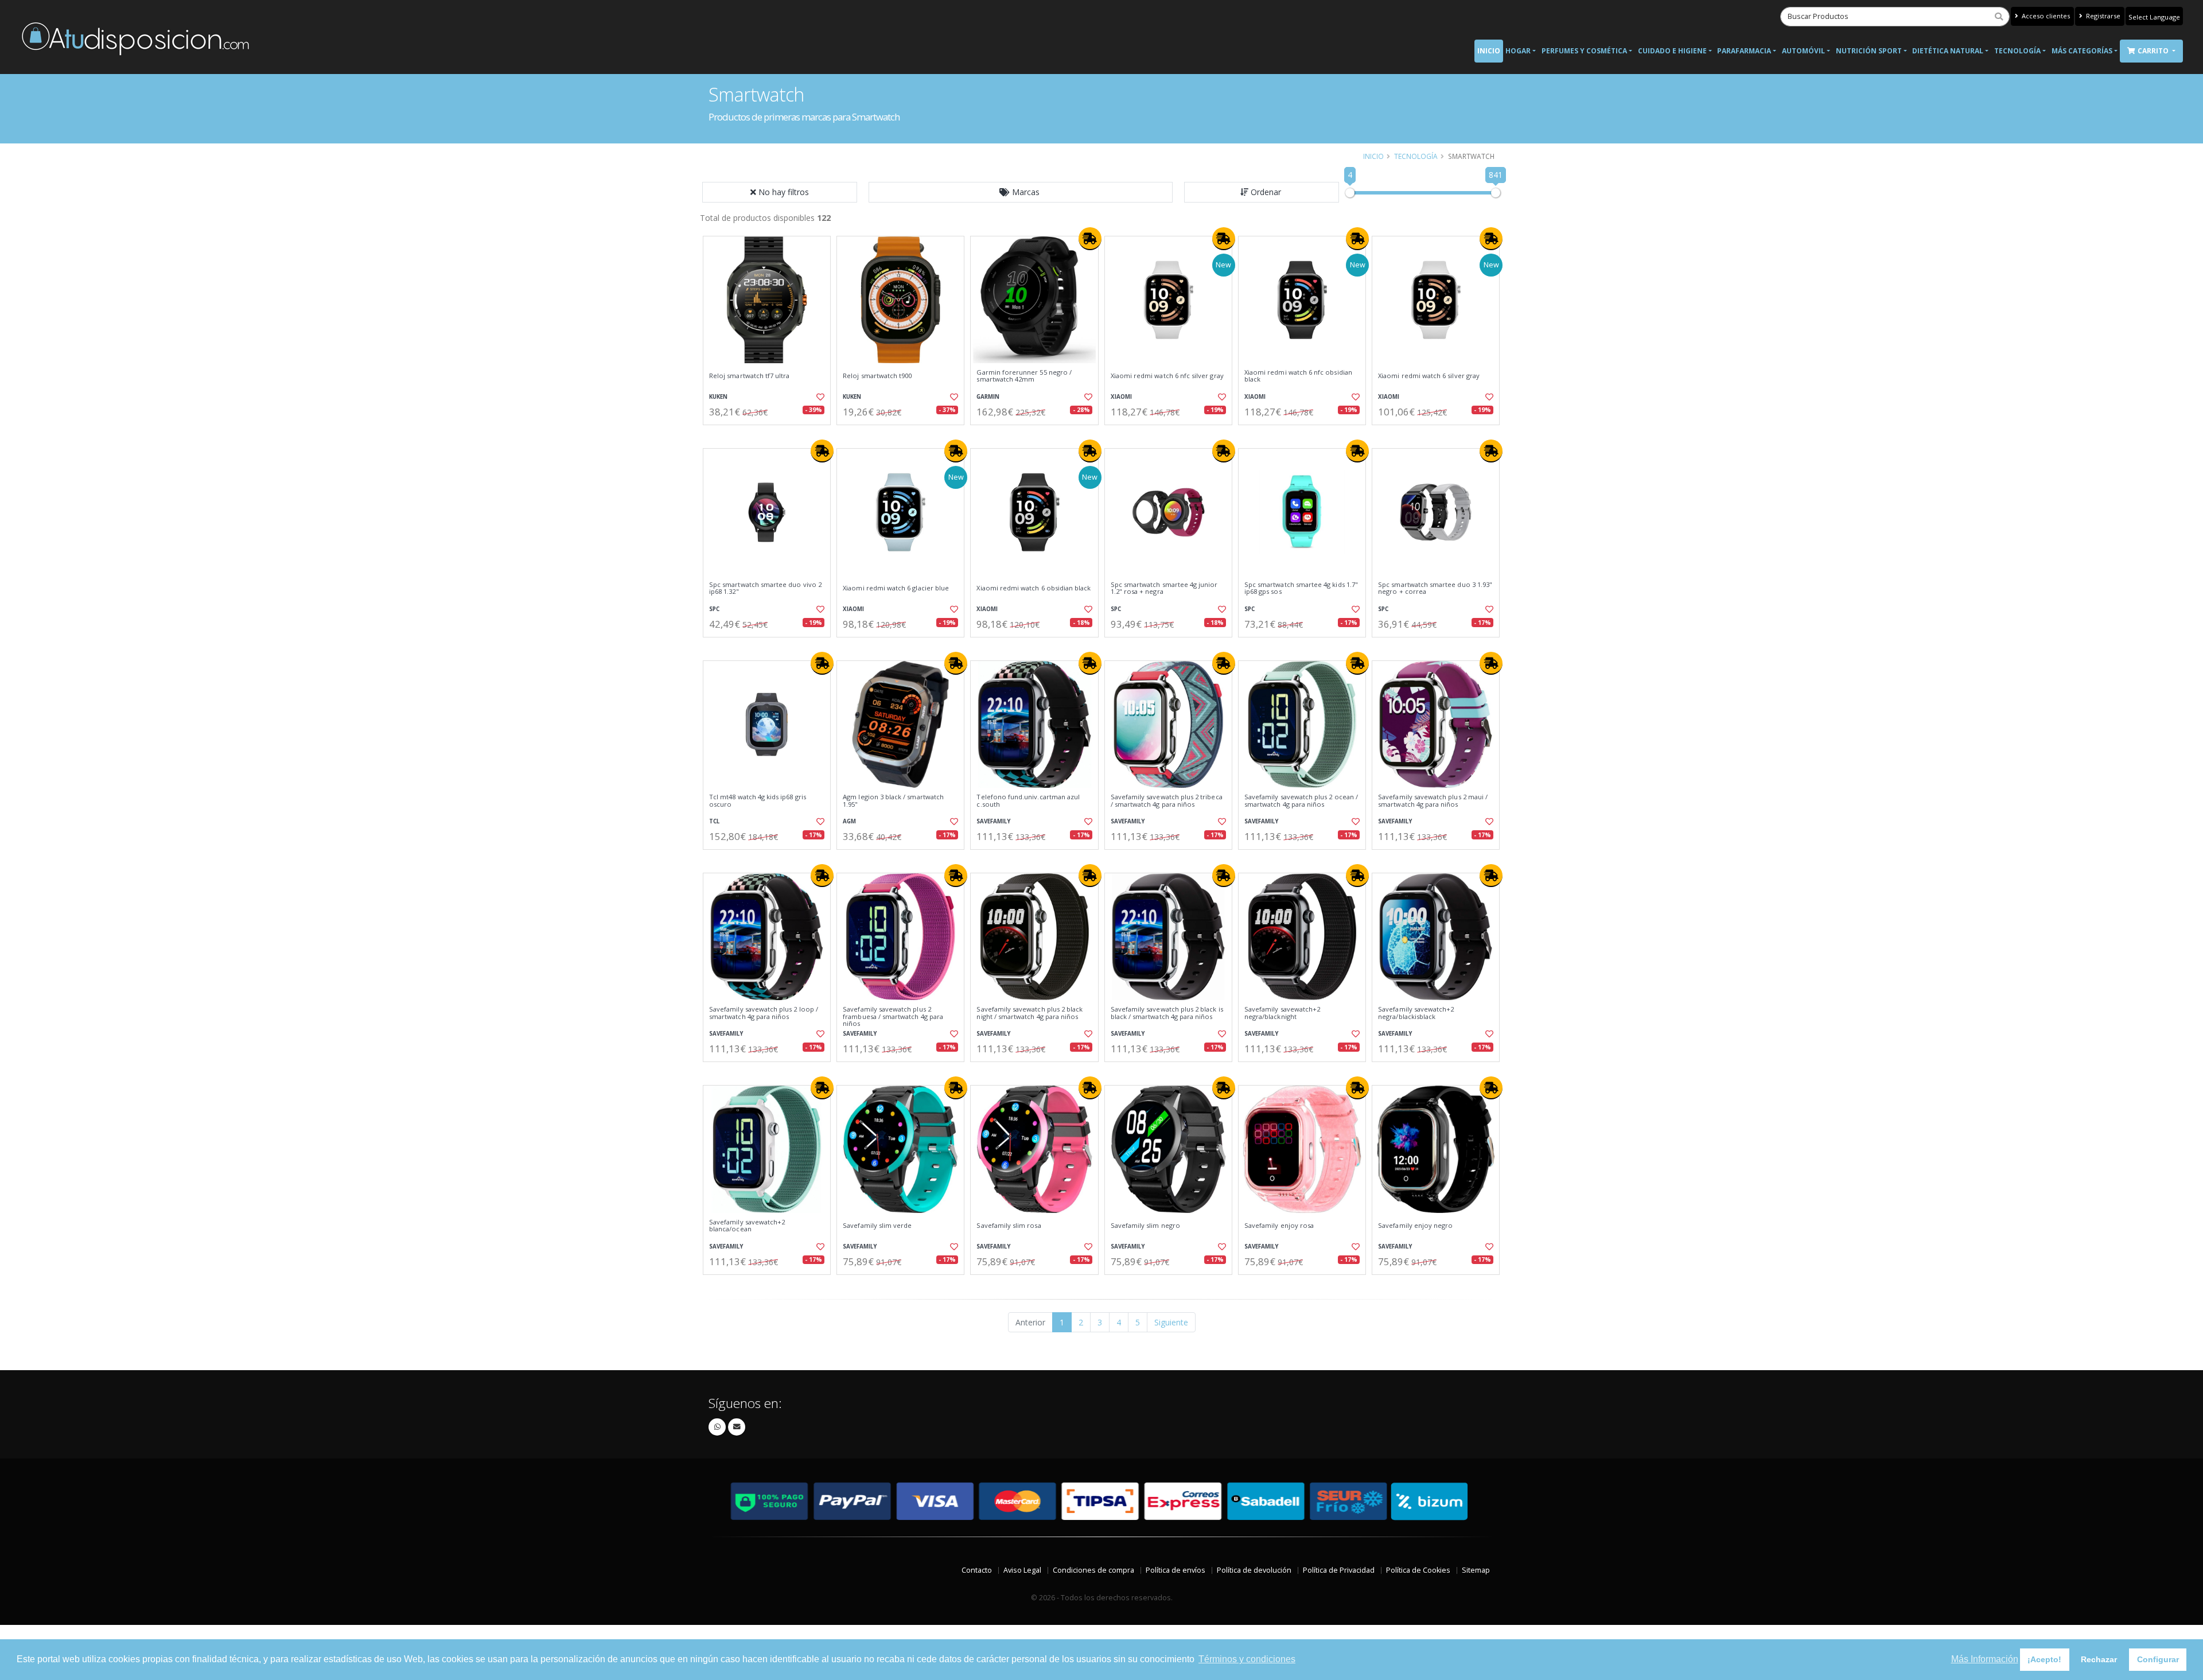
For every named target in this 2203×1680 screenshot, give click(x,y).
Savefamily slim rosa (1009, 1226)
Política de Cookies (1418, 1570)
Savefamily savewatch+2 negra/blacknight (1282, 1013)
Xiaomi (1121, 397)
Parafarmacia (1744, 51)
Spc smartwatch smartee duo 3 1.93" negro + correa (1435, 588)
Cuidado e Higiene (1672, 51)
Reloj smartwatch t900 (877, 376)
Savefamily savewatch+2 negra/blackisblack (1416, 1013)
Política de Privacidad (1339, 1570)
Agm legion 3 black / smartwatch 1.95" (893, 801)
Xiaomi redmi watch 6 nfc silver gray (1167, 376)
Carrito (2154, 51)
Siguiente (1171, 1322)
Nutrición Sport (1869, 51)
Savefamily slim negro (1145, 1226)
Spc (714, 609)
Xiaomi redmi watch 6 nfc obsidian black (1298, 376)
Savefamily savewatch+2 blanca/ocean (747, 1226)
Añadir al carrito (770, 435)
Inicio (1489, 51)
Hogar (1518, 51)
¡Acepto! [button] (2044, 1659)
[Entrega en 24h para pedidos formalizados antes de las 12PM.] (1090, 239)
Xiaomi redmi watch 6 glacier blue (896, 588)
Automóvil (1803, 51)
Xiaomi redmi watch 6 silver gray (1429, 376)
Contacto (977, 1570)
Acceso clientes (2045, 16)
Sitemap (1476, 1570)
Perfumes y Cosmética (1584, 51)
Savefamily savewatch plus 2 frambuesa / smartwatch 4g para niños (893, 1016)
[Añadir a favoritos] (819, 397)
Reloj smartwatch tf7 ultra (749, 376)
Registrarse (2102, 16)
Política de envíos (1176, 1570)
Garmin (988, 397)
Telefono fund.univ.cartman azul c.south (1028, 801)
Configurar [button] (2158, 1659)
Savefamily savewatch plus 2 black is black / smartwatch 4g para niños (1167, 1013)
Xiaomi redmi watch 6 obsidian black (1034, 588)
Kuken (718, 397)
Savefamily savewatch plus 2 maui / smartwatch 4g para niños (1433, 801)
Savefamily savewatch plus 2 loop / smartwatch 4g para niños (764, 1013)
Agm (849, 821)
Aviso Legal (1022, 1570)
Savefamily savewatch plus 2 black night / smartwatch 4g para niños (1030, 1013)
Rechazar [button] (2099, 1659)
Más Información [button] (1985, 1659)
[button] (1021, 192)
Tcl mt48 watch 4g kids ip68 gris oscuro (758, 801)
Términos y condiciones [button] (1247, 1659)
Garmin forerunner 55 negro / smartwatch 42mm (1024, 376)
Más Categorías (2082, 51)
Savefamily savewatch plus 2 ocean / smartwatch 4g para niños (1301, 801)
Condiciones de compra (1093, 1570)
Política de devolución (1254, 1570)
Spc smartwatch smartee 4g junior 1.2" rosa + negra (1164, 588)
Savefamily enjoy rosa (1279, 1226)
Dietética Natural (1948, 51)
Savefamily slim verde (877, 1226)
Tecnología (2017, 51)
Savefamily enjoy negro (1415, 1226)
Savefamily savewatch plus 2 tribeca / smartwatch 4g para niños (1167, 801)
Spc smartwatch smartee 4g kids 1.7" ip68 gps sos (1301, 588)
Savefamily (993, 821)
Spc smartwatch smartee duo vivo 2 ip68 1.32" (765, 588)
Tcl (714, 821)
